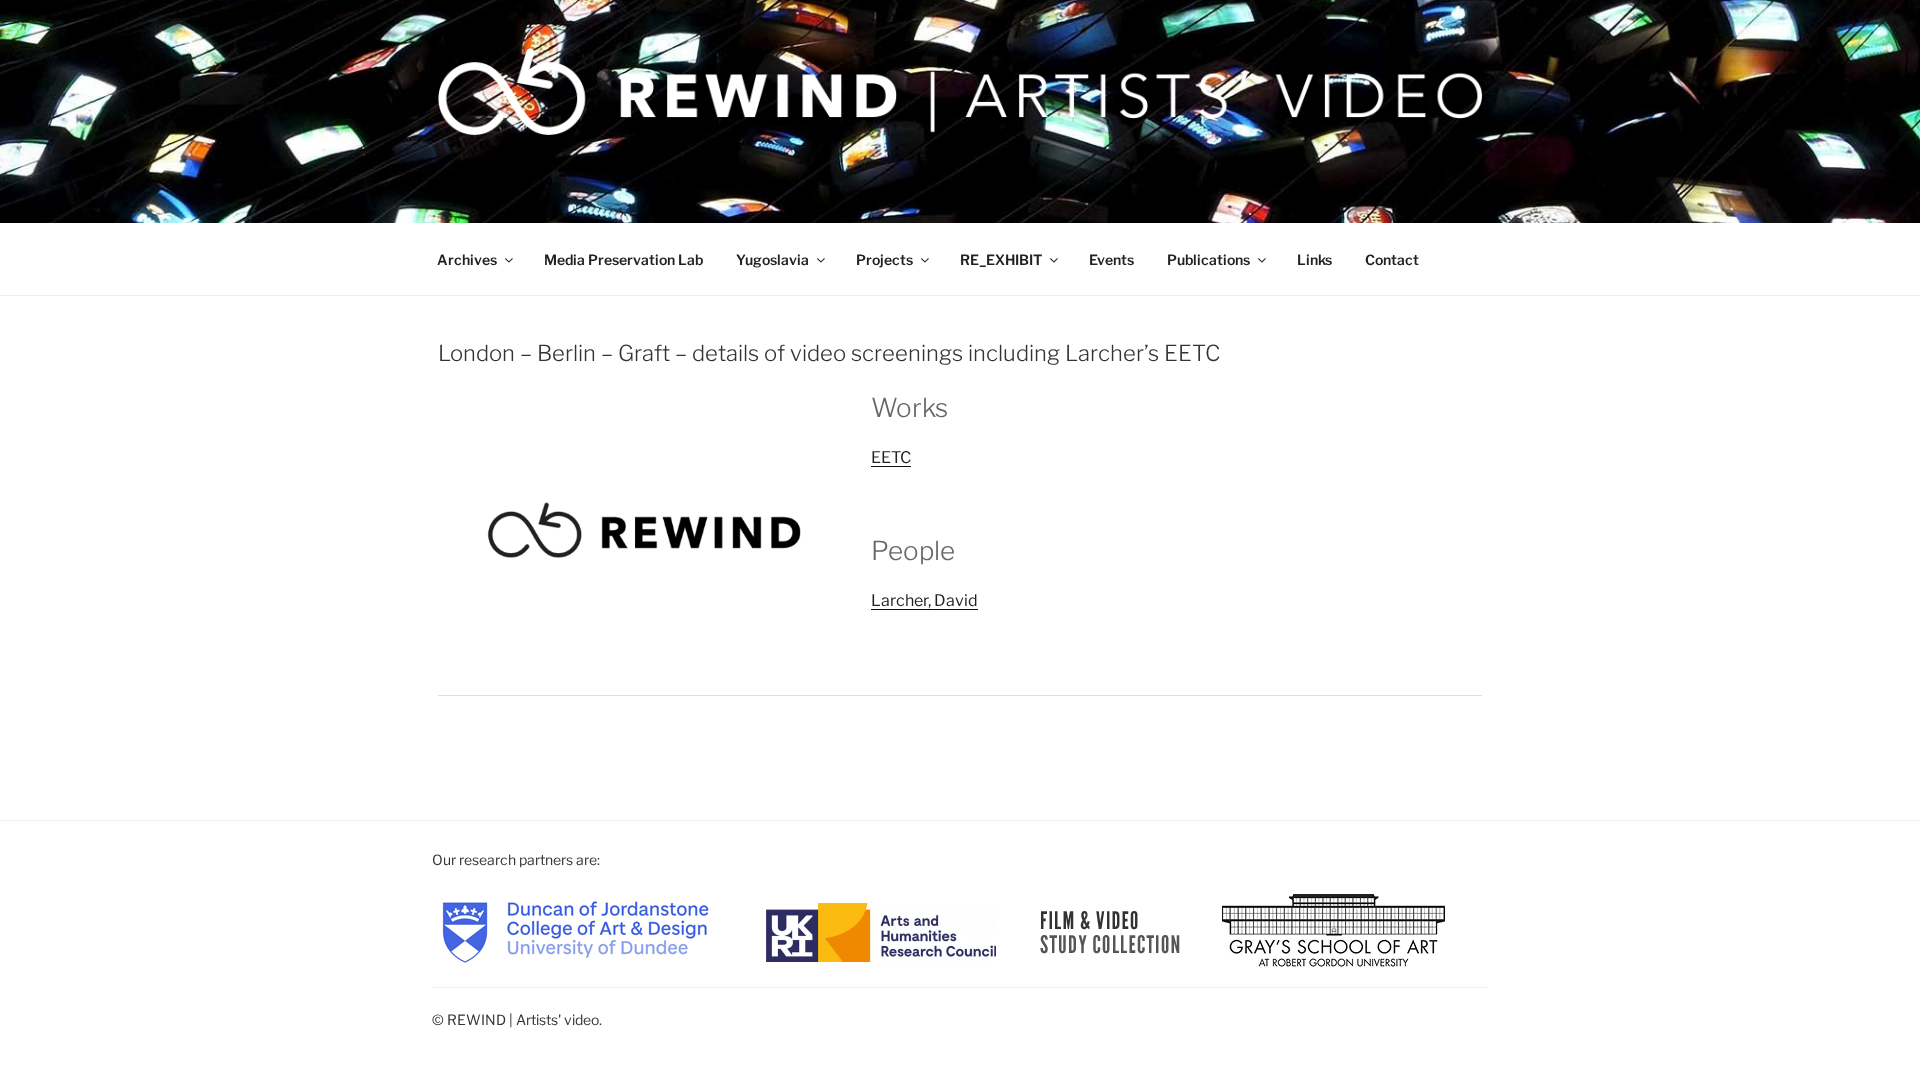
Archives (467, 259)
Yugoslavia (772, 259)
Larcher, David (924, 600)
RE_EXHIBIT (1001, 259)
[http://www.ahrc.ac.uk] (881, 930)
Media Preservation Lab (623, 259)
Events (1111, 259)
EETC (891, 457)
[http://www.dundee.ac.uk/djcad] (575, 930)
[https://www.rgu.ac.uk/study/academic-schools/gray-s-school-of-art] (1333, 930)
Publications (1208, 259)
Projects (884, 259)
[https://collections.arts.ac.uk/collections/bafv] (1110, 930)
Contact (1392, 259)
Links (1314, 259)
